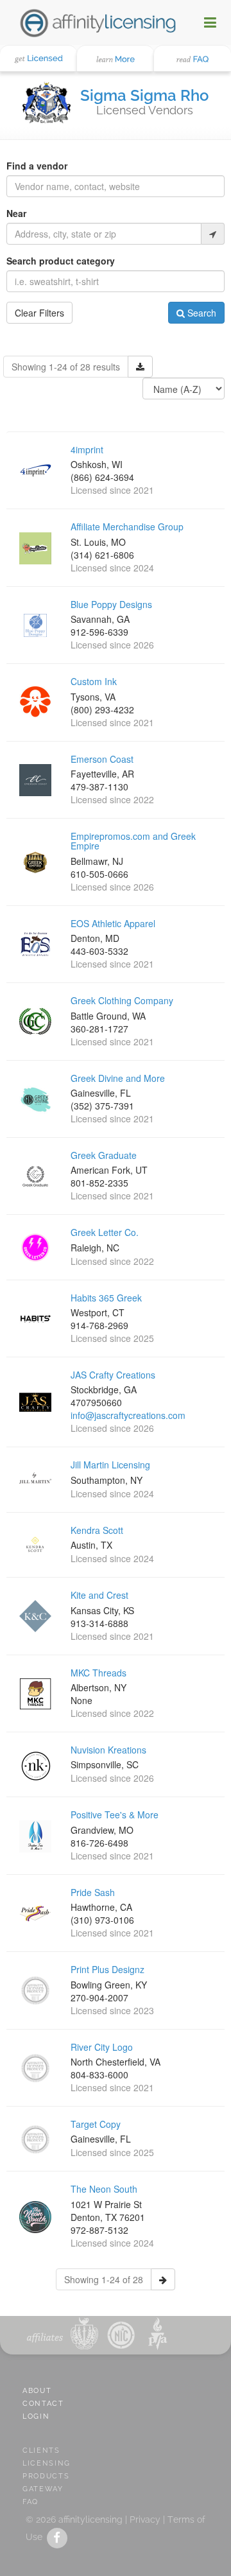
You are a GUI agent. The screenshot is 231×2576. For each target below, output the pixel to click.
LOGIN (36, 2416)
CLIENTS (41, 2450)
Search (201, 313)
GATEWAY (43, 2489)
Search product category (61, 261)
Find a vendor (37, 166)
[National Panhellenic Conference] (84, 2334)
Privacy (145, 2519)
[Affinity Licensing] (98, 22)
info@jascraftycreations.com (128, 1415)
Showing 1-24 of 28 (104, 2279)
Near (16, 213)
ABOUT (37, 2391)
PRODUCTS (46, 2476)
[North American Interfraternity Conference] (120, 2334)
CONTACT (43, 2404)
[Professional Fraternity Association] (155, 2334)
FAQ (30, 2502)
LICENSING (47, 2463)
